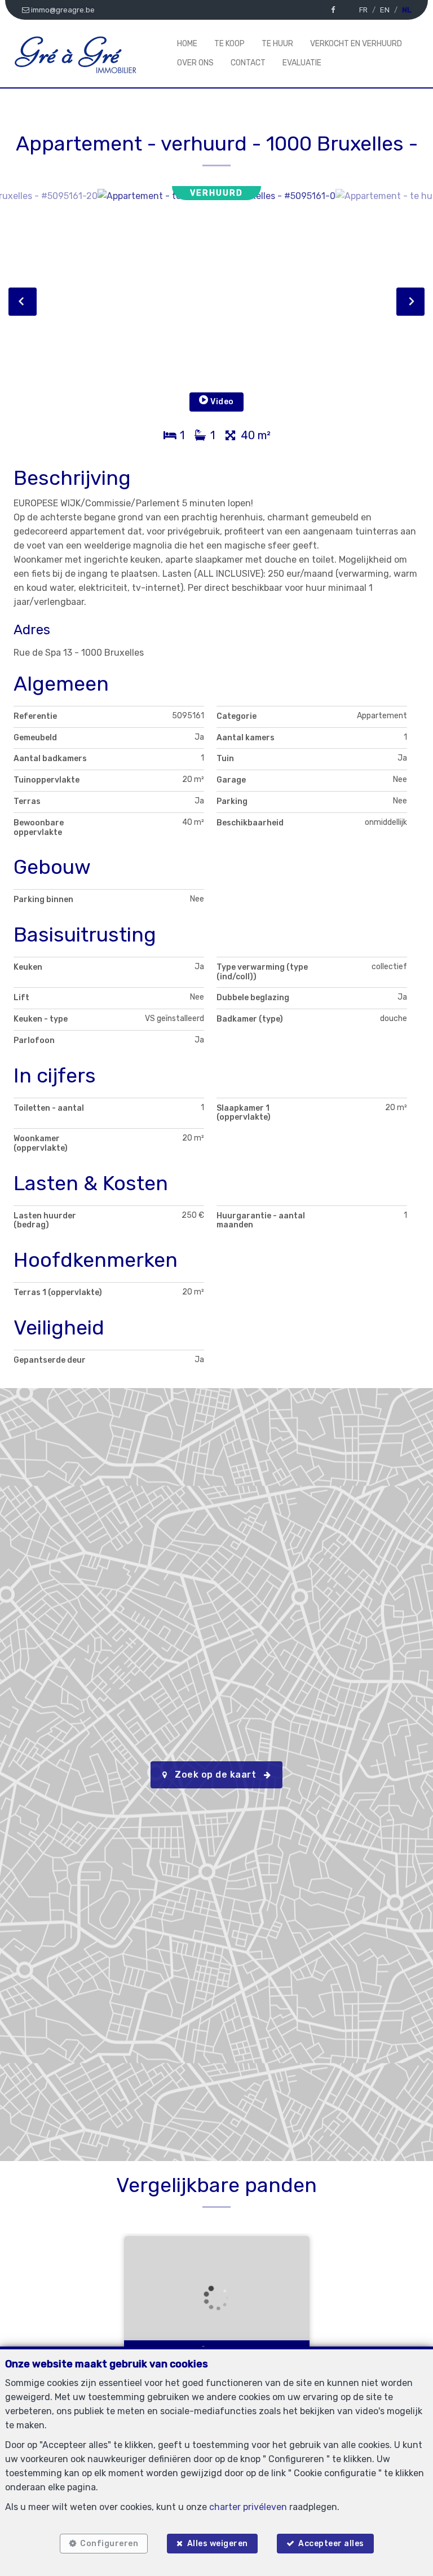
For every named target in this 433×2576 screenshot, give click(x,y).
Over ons (195, 63)
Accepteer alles (331, 2544)
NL (407, 10)
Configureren (109, 2544)
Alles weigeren (218, 2544)
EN (385, 10)
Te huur (277, 44)
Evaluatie (302, 63)
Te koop (229, 44)
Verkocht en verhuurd (356, 44)
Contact (248, 63)
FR (363, 10)
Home (187, 44)
